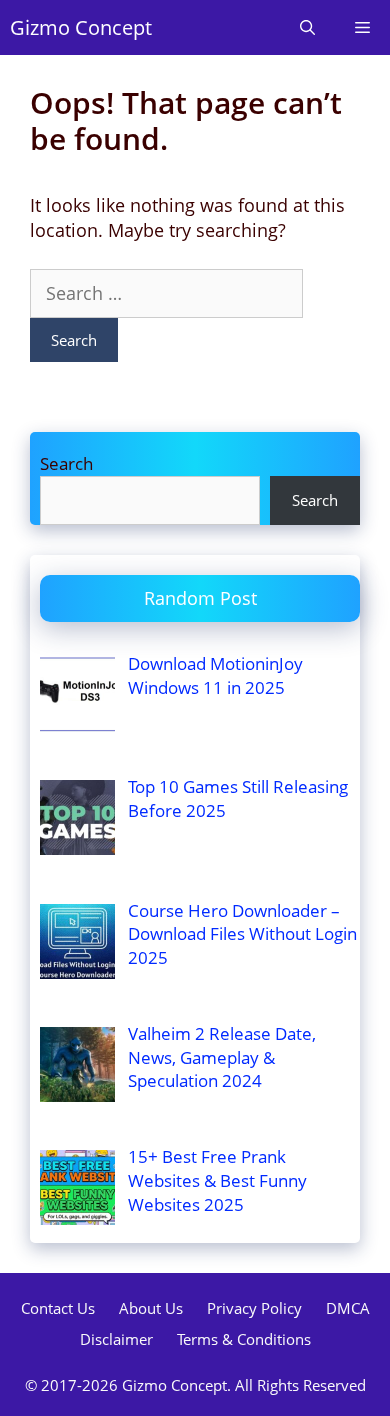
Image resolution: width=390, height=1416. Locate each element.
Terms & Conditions (244, 1339)
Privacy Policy (254, 1308)
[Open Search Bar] (307, 27)
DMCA (348, 1308)
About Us (151, 1308)
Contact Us (58, 1308)
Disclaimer (116, 1339)
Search (66, 463)
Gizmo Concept (81, 27)
